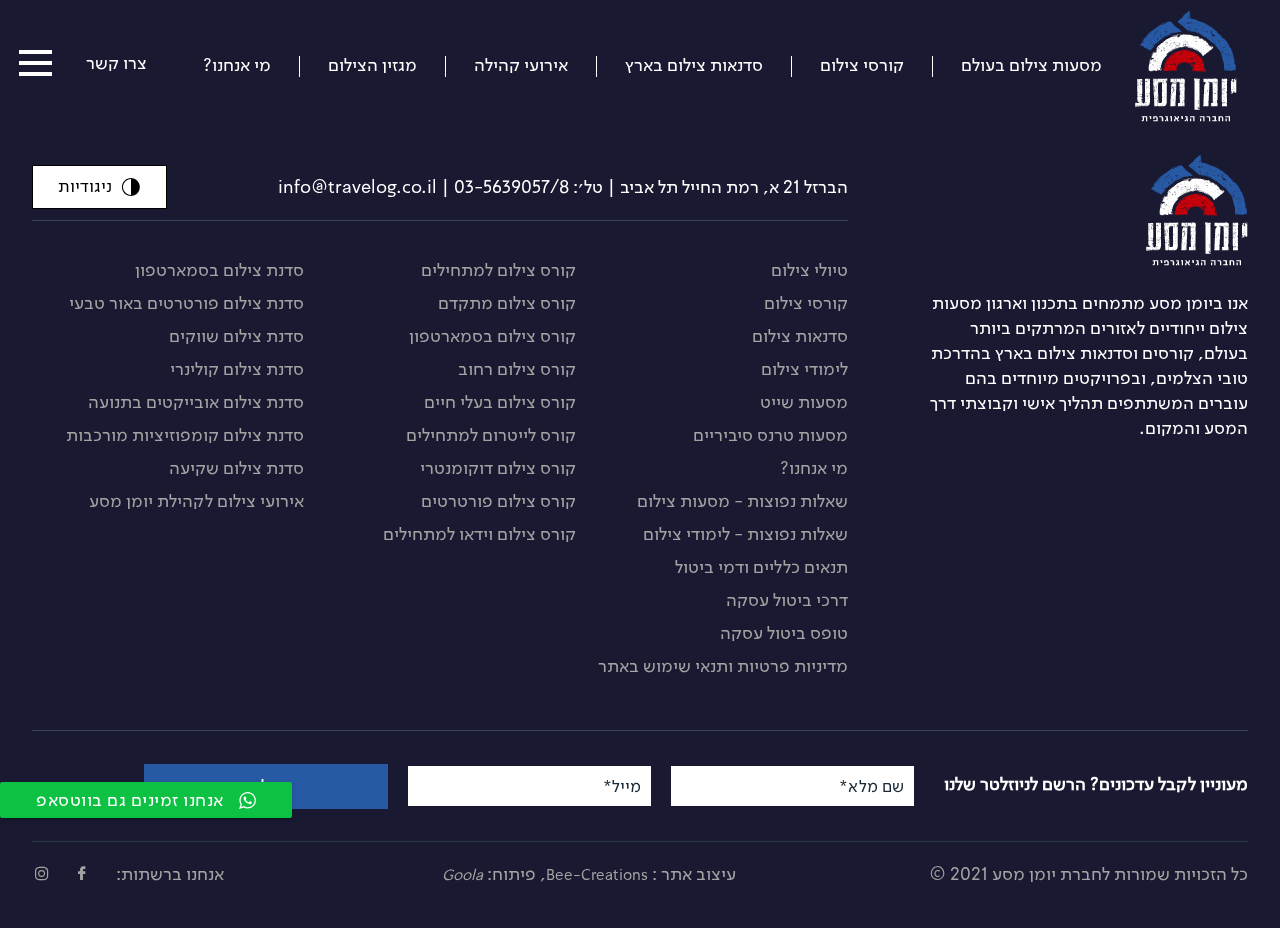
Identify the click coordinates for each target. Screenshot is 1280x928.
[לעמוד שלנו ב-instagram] (42, 873)
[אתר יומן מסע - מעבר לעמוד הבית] (1207, 61)
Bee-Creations (597, 875)
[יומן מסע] (1085, 210)
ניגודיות (85, 186)
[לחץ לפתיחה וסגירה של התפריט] (35, 63)
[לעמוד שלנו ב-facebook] (82, 873)
